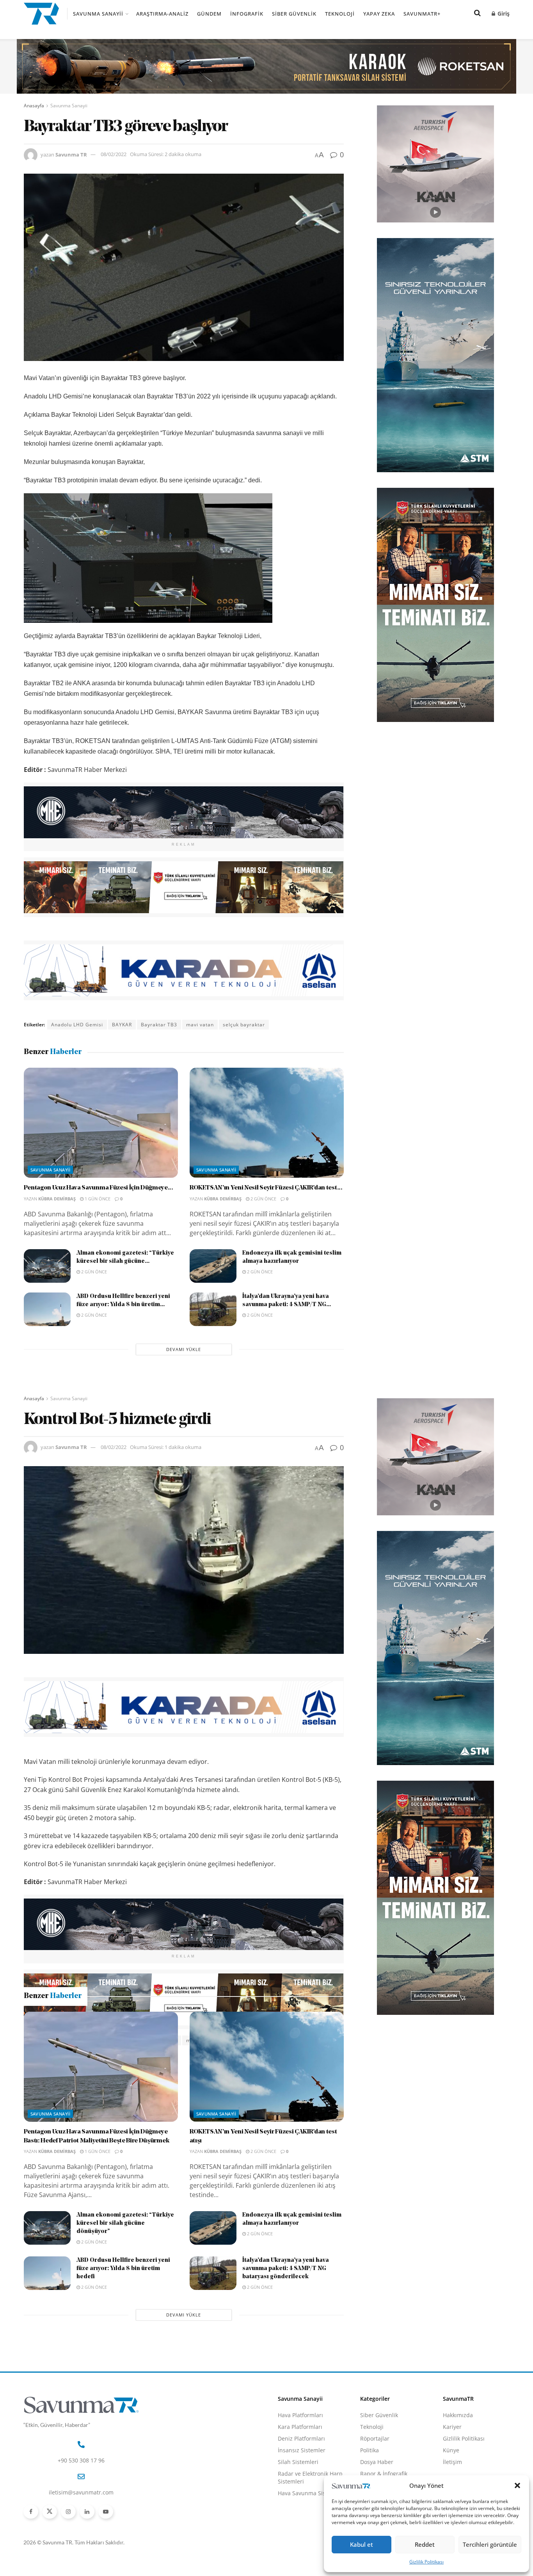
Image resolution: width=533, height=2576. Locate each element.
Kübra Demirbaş (57, 1199)
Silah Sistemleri (298, 2545)
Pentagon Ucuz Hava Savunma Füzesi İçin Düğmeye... (99, 1188)
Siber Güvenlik (294, 14)
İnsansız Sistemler (302, 2534)
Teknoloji (340, 14)
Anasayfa (34, 106)
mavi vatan (200, 1025)
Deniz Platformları (301, 2522)
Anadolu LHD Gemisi (77, 1025)
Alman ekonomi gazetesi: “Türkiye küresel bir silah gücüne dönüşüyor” (125, 2307)
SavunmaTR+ (422, 14)
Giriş (503, 13)
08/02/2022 (114, 154)
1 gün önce (97, 1199)
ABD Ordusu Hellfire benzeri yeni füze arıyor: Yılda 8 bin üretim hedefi (123, 2352)
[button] (517, 2485)
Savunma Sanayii (98, 14)
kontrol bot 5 (161, 2040)
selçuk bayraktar (244, 1025)
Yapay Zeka (379, 14)
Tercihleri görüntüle (490, 2544)
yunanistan (42, 2052)
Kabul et (362, 2544)
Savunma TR (71, 154)
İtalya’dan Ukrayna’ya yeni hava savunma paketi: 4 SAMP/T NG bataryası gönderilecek (286, 2352)
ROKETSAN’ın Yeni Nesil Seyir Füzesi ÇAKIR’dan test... (266, 1188)
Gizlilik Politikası (426, 2562)
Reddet (425, 2544)
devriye (126, 2040)
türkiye (306, 2040)
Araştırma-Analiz (162, 14)
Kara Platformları (300, 2510)
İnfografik (247, 14)
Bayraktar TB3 (159, 1025)
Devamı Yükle (184, 1349)
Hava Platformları (300, 2499)
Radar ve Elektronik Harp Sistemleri (310, 2561)
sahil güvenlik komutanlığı (256, 2040)
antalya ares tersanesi (80, 2040)
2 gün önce (263, 1199)
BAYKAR (122, 1025)
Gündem (209, 14)
